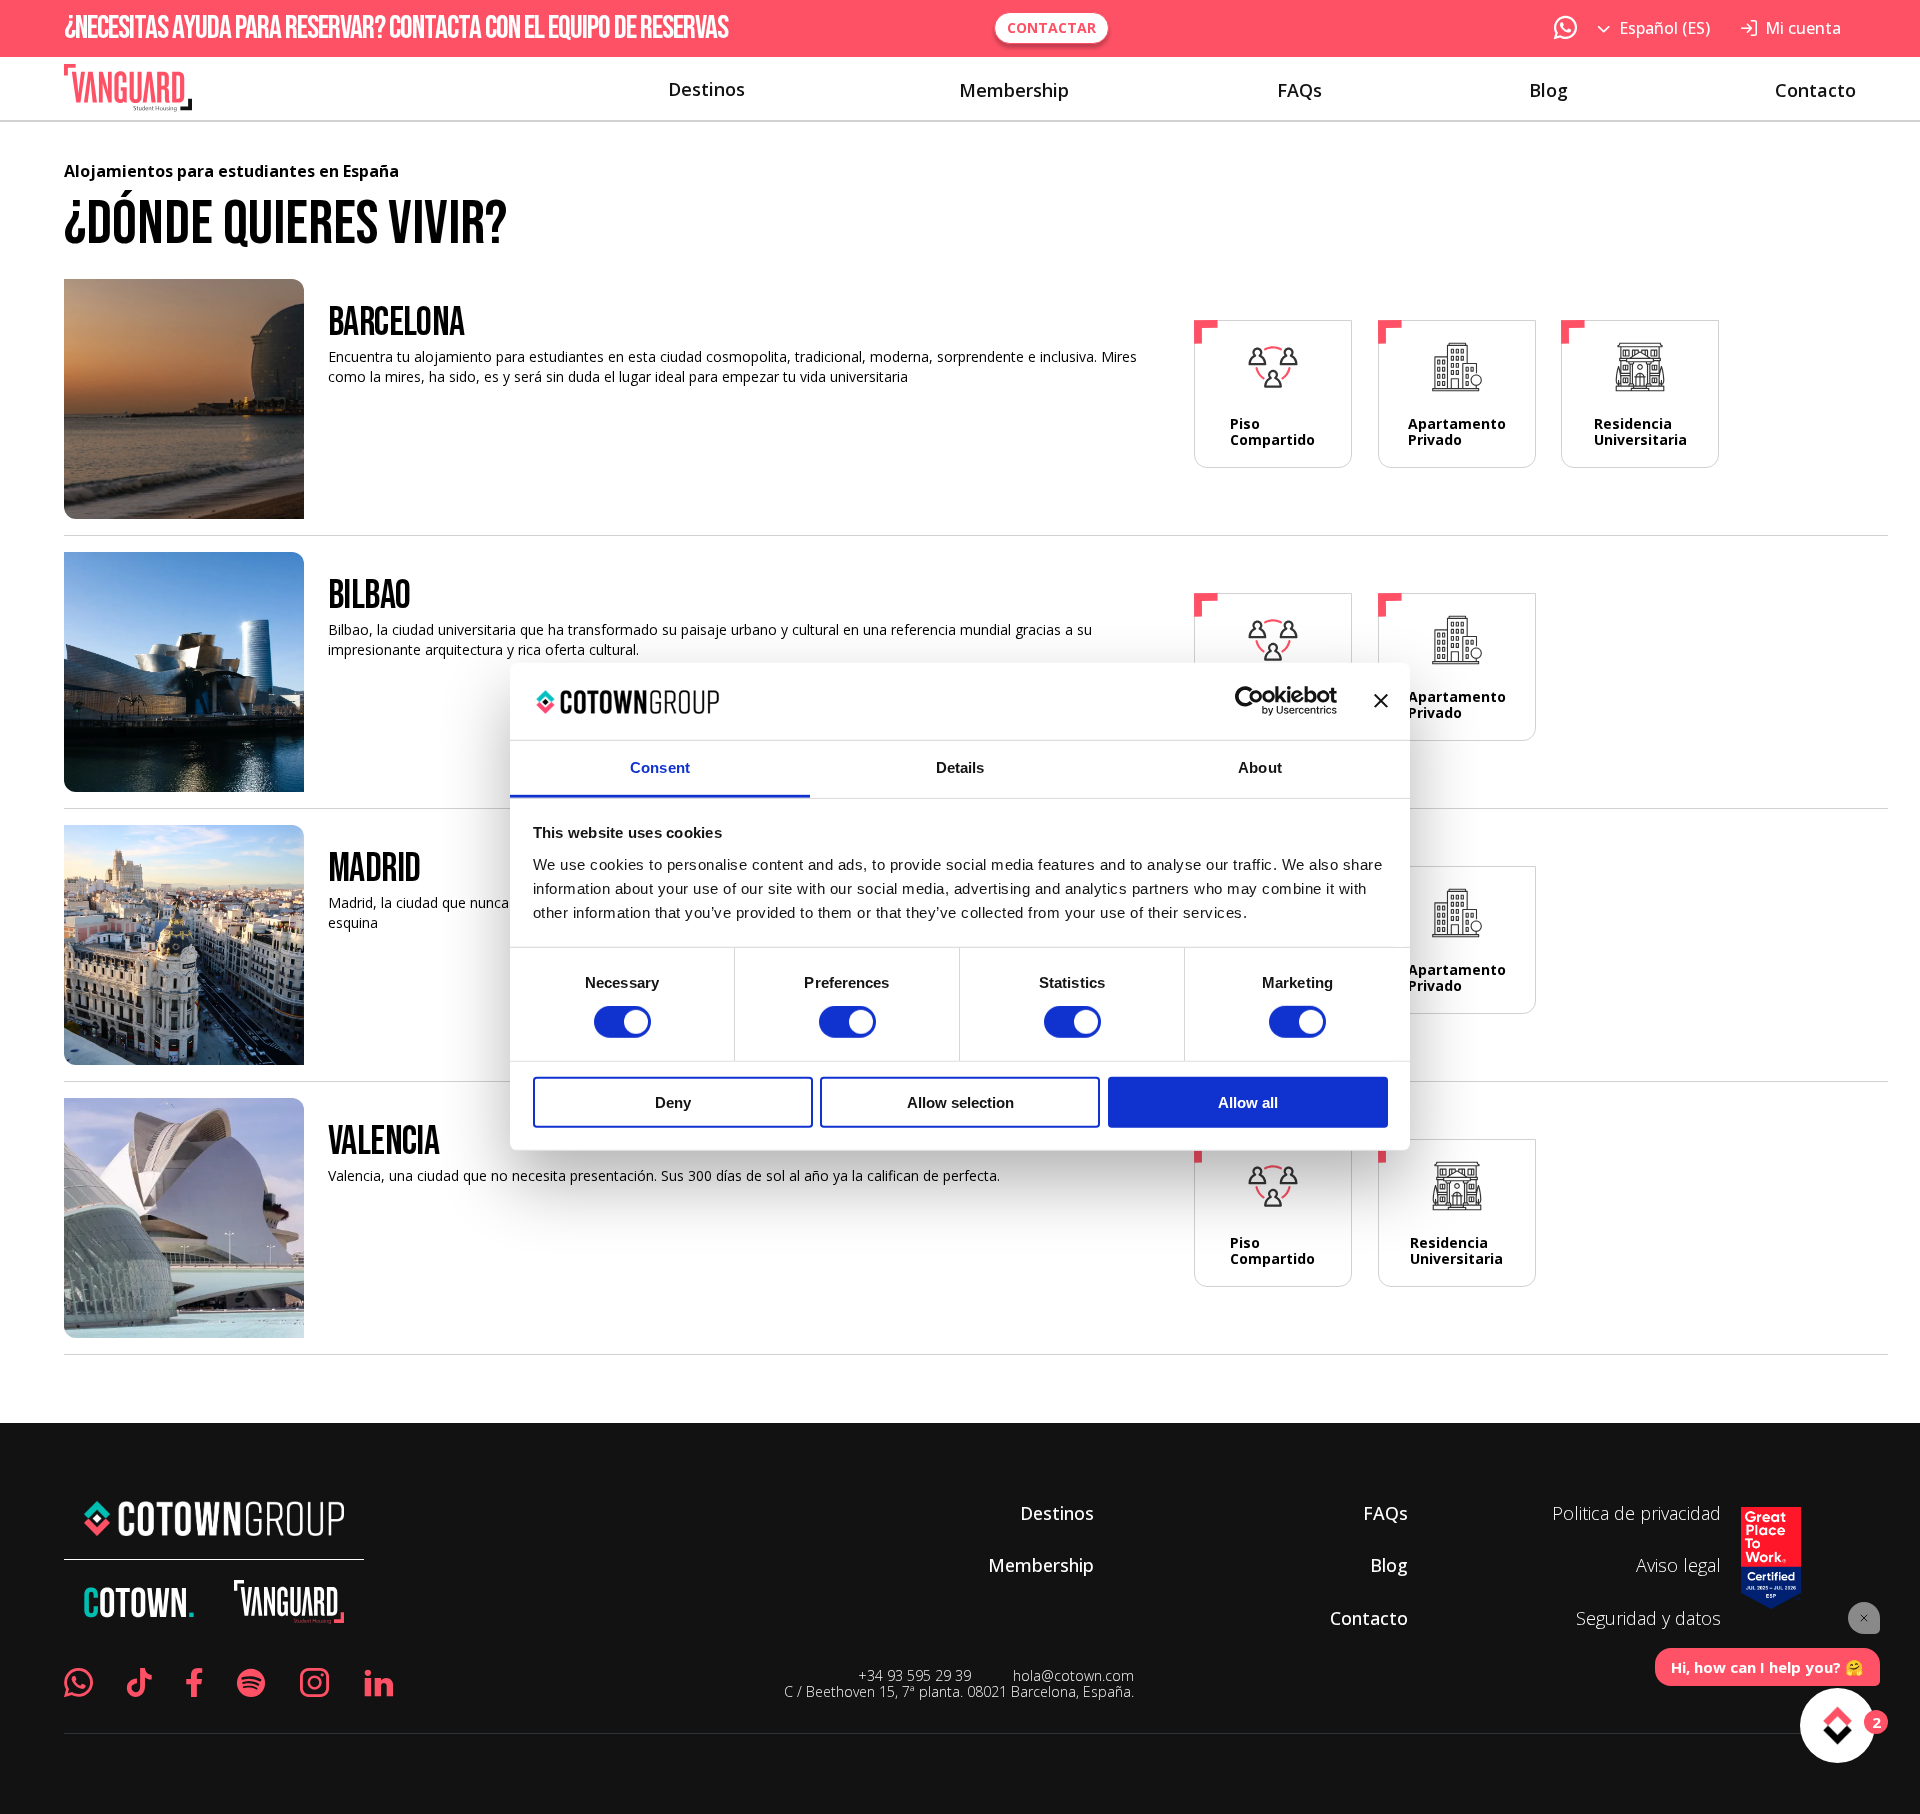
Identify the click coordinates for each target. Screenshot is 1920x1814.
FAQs (1299, 90)
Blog (1548, 90)
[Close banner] (1381, 701)
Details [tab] (960, 767)
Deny (673, 1101)
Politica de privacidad (1636, 1513)
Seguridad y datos (1648, 1618)
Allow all (1248, 1101)
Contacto (1815, 90)
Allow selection (960, 1101)
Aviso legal (1678, 1565)
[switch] (847, 1022)
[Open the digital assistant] (1837, 1725)
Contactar (1051, 27)
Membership (1014, 90)
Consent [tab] (660, 767)
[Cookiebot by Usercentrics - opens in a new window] (1249, 701)
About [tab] (1260, 767)
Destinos (706, 90)
